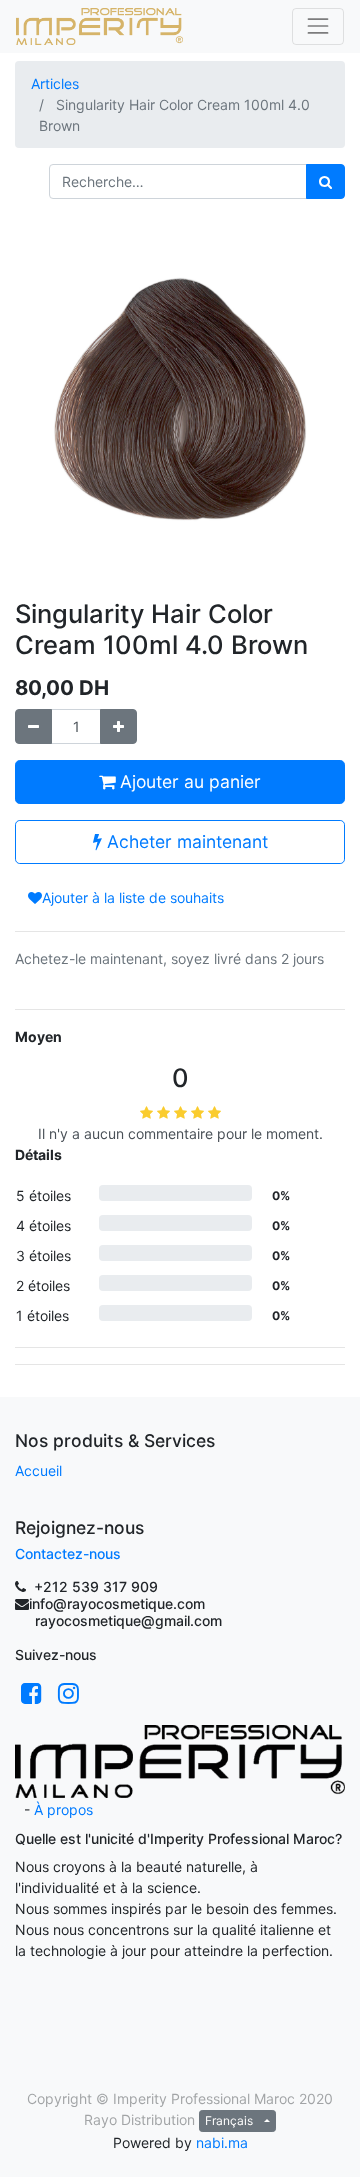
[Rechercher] (325, 181)
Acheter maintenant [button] (185, 841)
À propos (63, 1809)
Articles (55, 83)
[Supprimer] (33, 726)
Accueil (38, 1470)
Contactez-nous (68, 1553)
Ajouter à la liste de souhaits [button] (133, 897)
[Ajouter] (118, 726)
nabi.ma (222, 2142)
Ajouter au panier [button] (188, 781)
